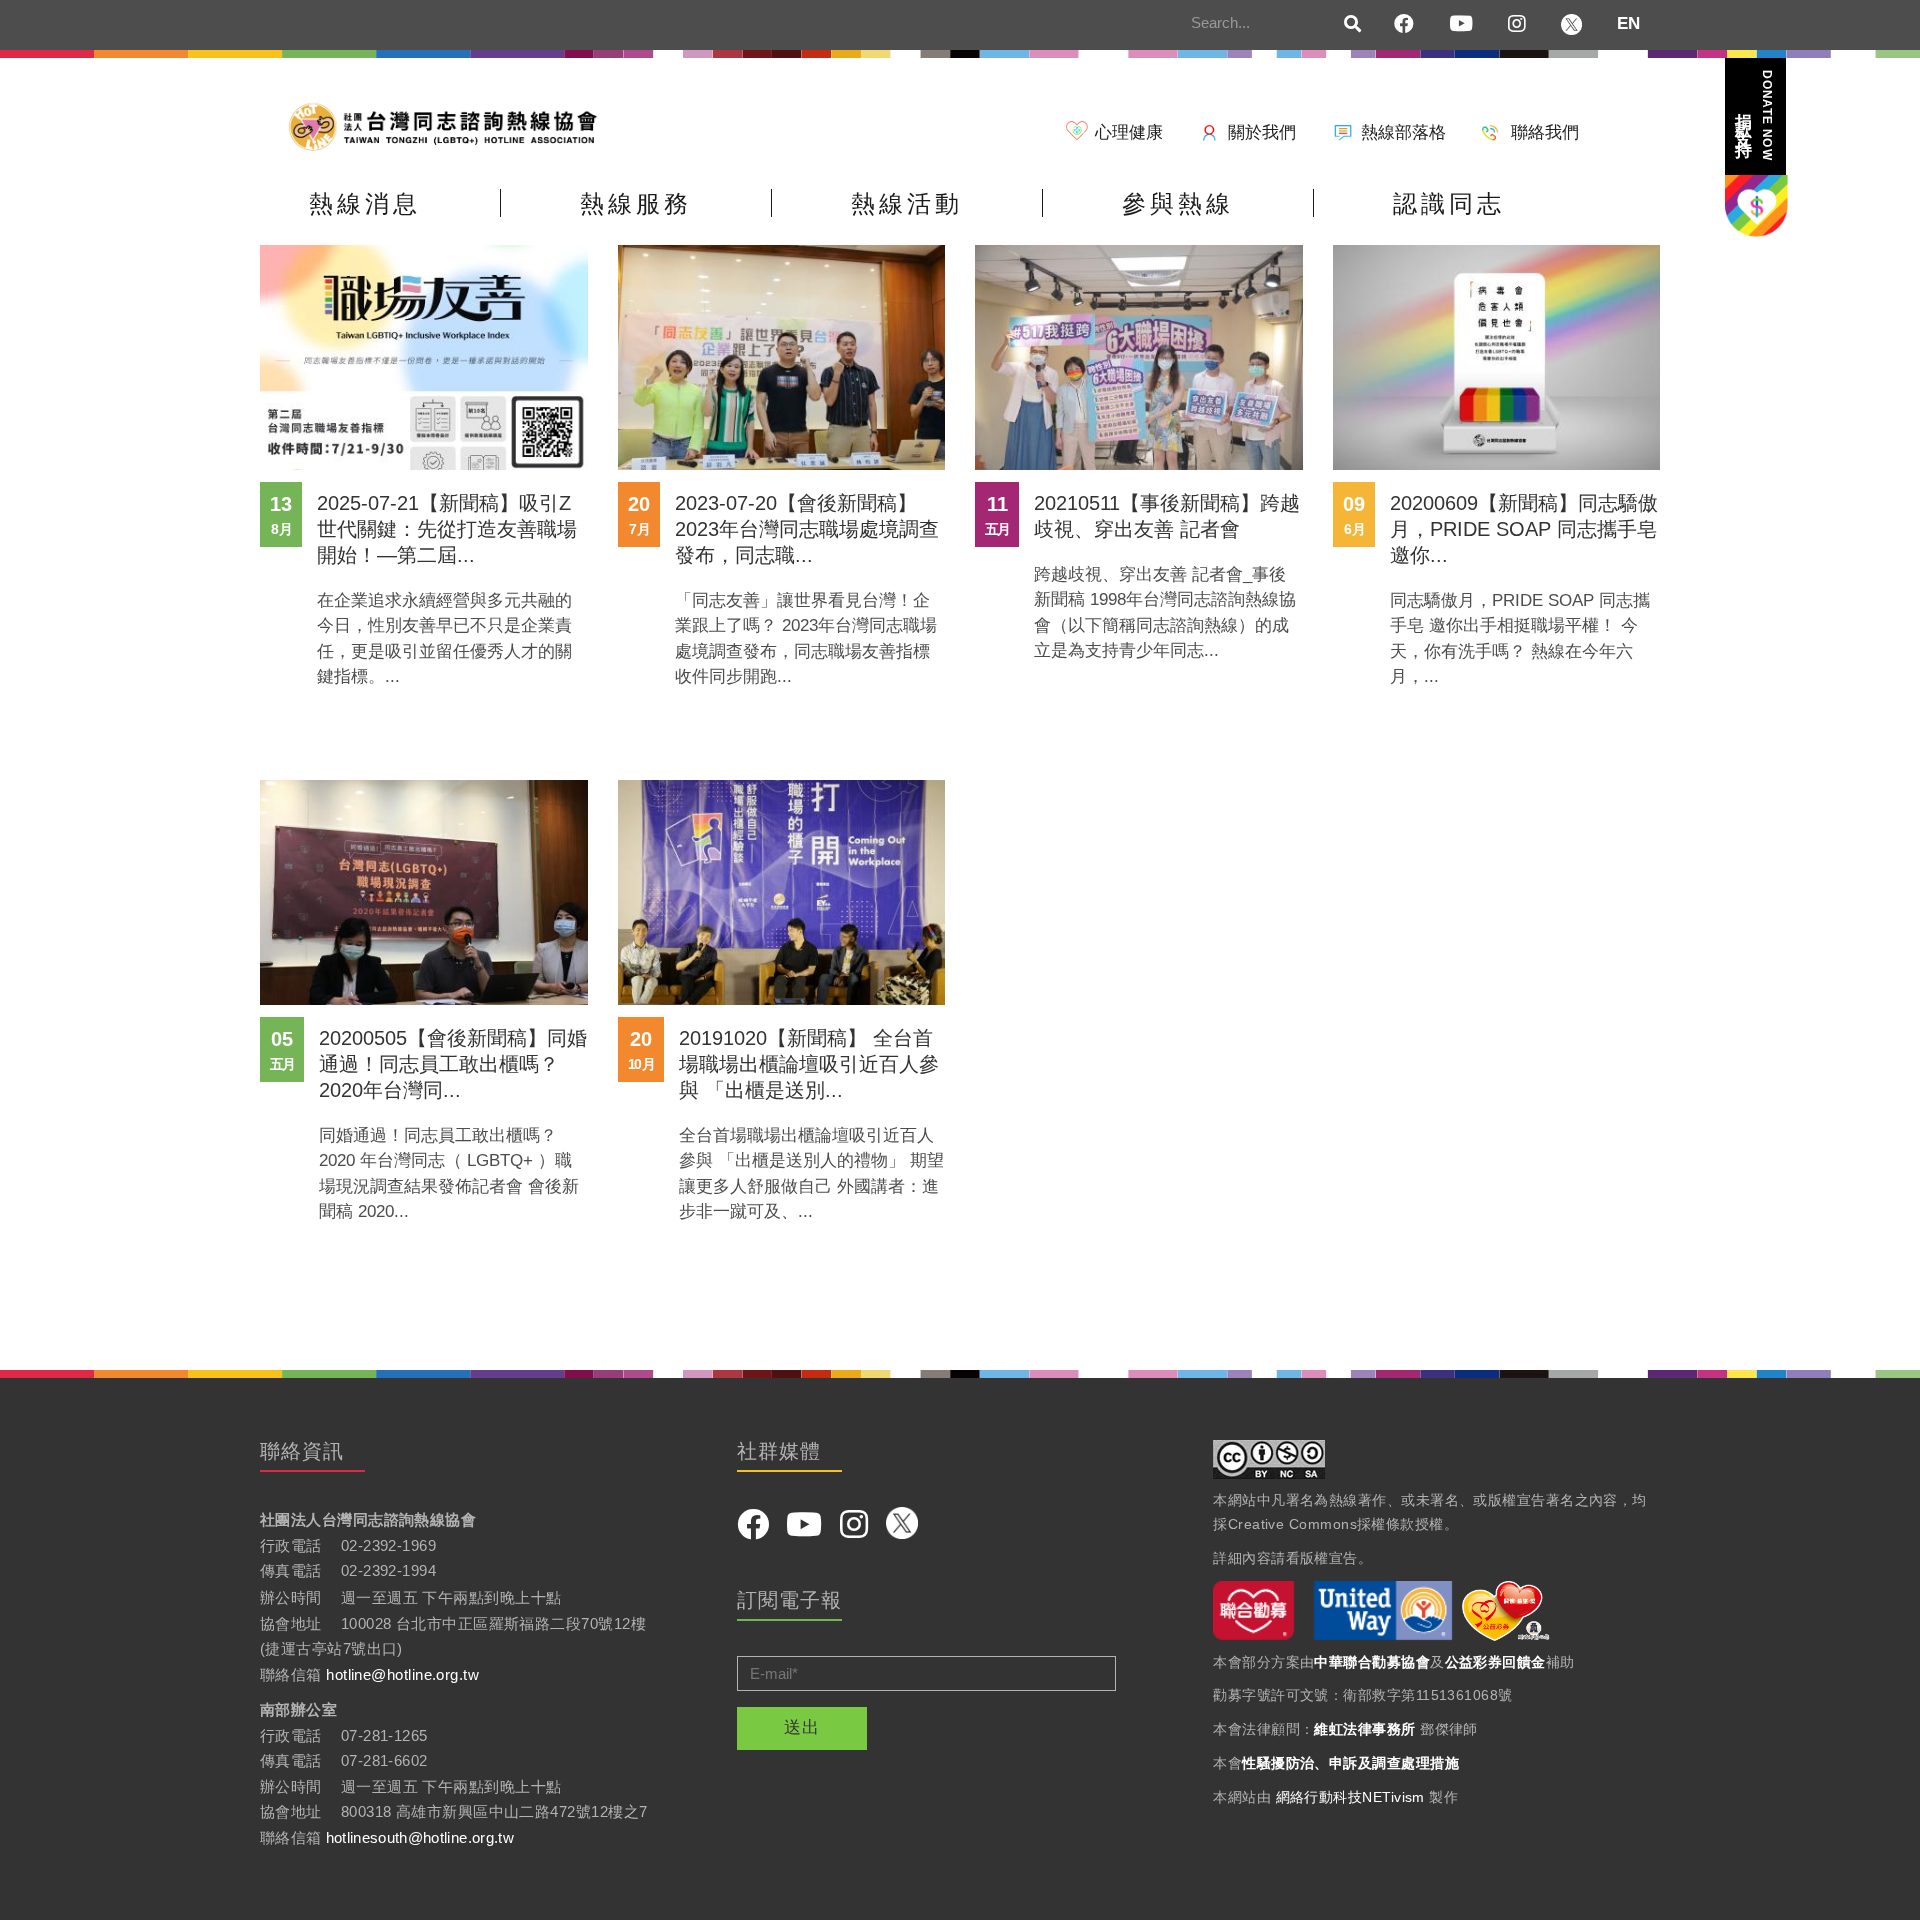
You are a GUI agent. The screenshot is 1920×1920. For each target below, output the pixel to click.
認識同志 (1449, 203)
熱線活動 (907, 203)
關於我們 (1262, 132)
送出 (802, 1727)
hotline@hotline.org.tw (402, 1674)
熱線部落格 (1403, 132)
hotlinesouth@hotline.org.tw (420, 1837)
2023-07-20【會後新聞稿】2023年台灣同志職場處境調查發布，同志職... (807, 529)
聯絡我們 (1545, 132)
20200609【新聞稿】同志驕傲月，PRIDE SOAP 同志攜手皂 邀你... (1524, 529)
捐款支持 (1754, 115)
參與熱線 (1178, 203)
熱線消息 (365, 203)
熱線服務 (636, 203)
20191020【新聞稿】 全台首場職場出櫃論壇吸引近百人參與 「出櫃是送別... (809, 1064)
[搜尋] (1353, 25)
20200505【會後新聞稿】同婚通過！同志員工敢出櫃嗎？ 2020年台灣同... (453, 1064)
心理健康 (1129, 132)
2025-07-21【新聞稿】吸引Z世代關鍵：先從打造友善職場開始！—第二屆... (447, 529)
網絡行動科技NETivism (1350, 1797)
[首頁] (450, 125)
